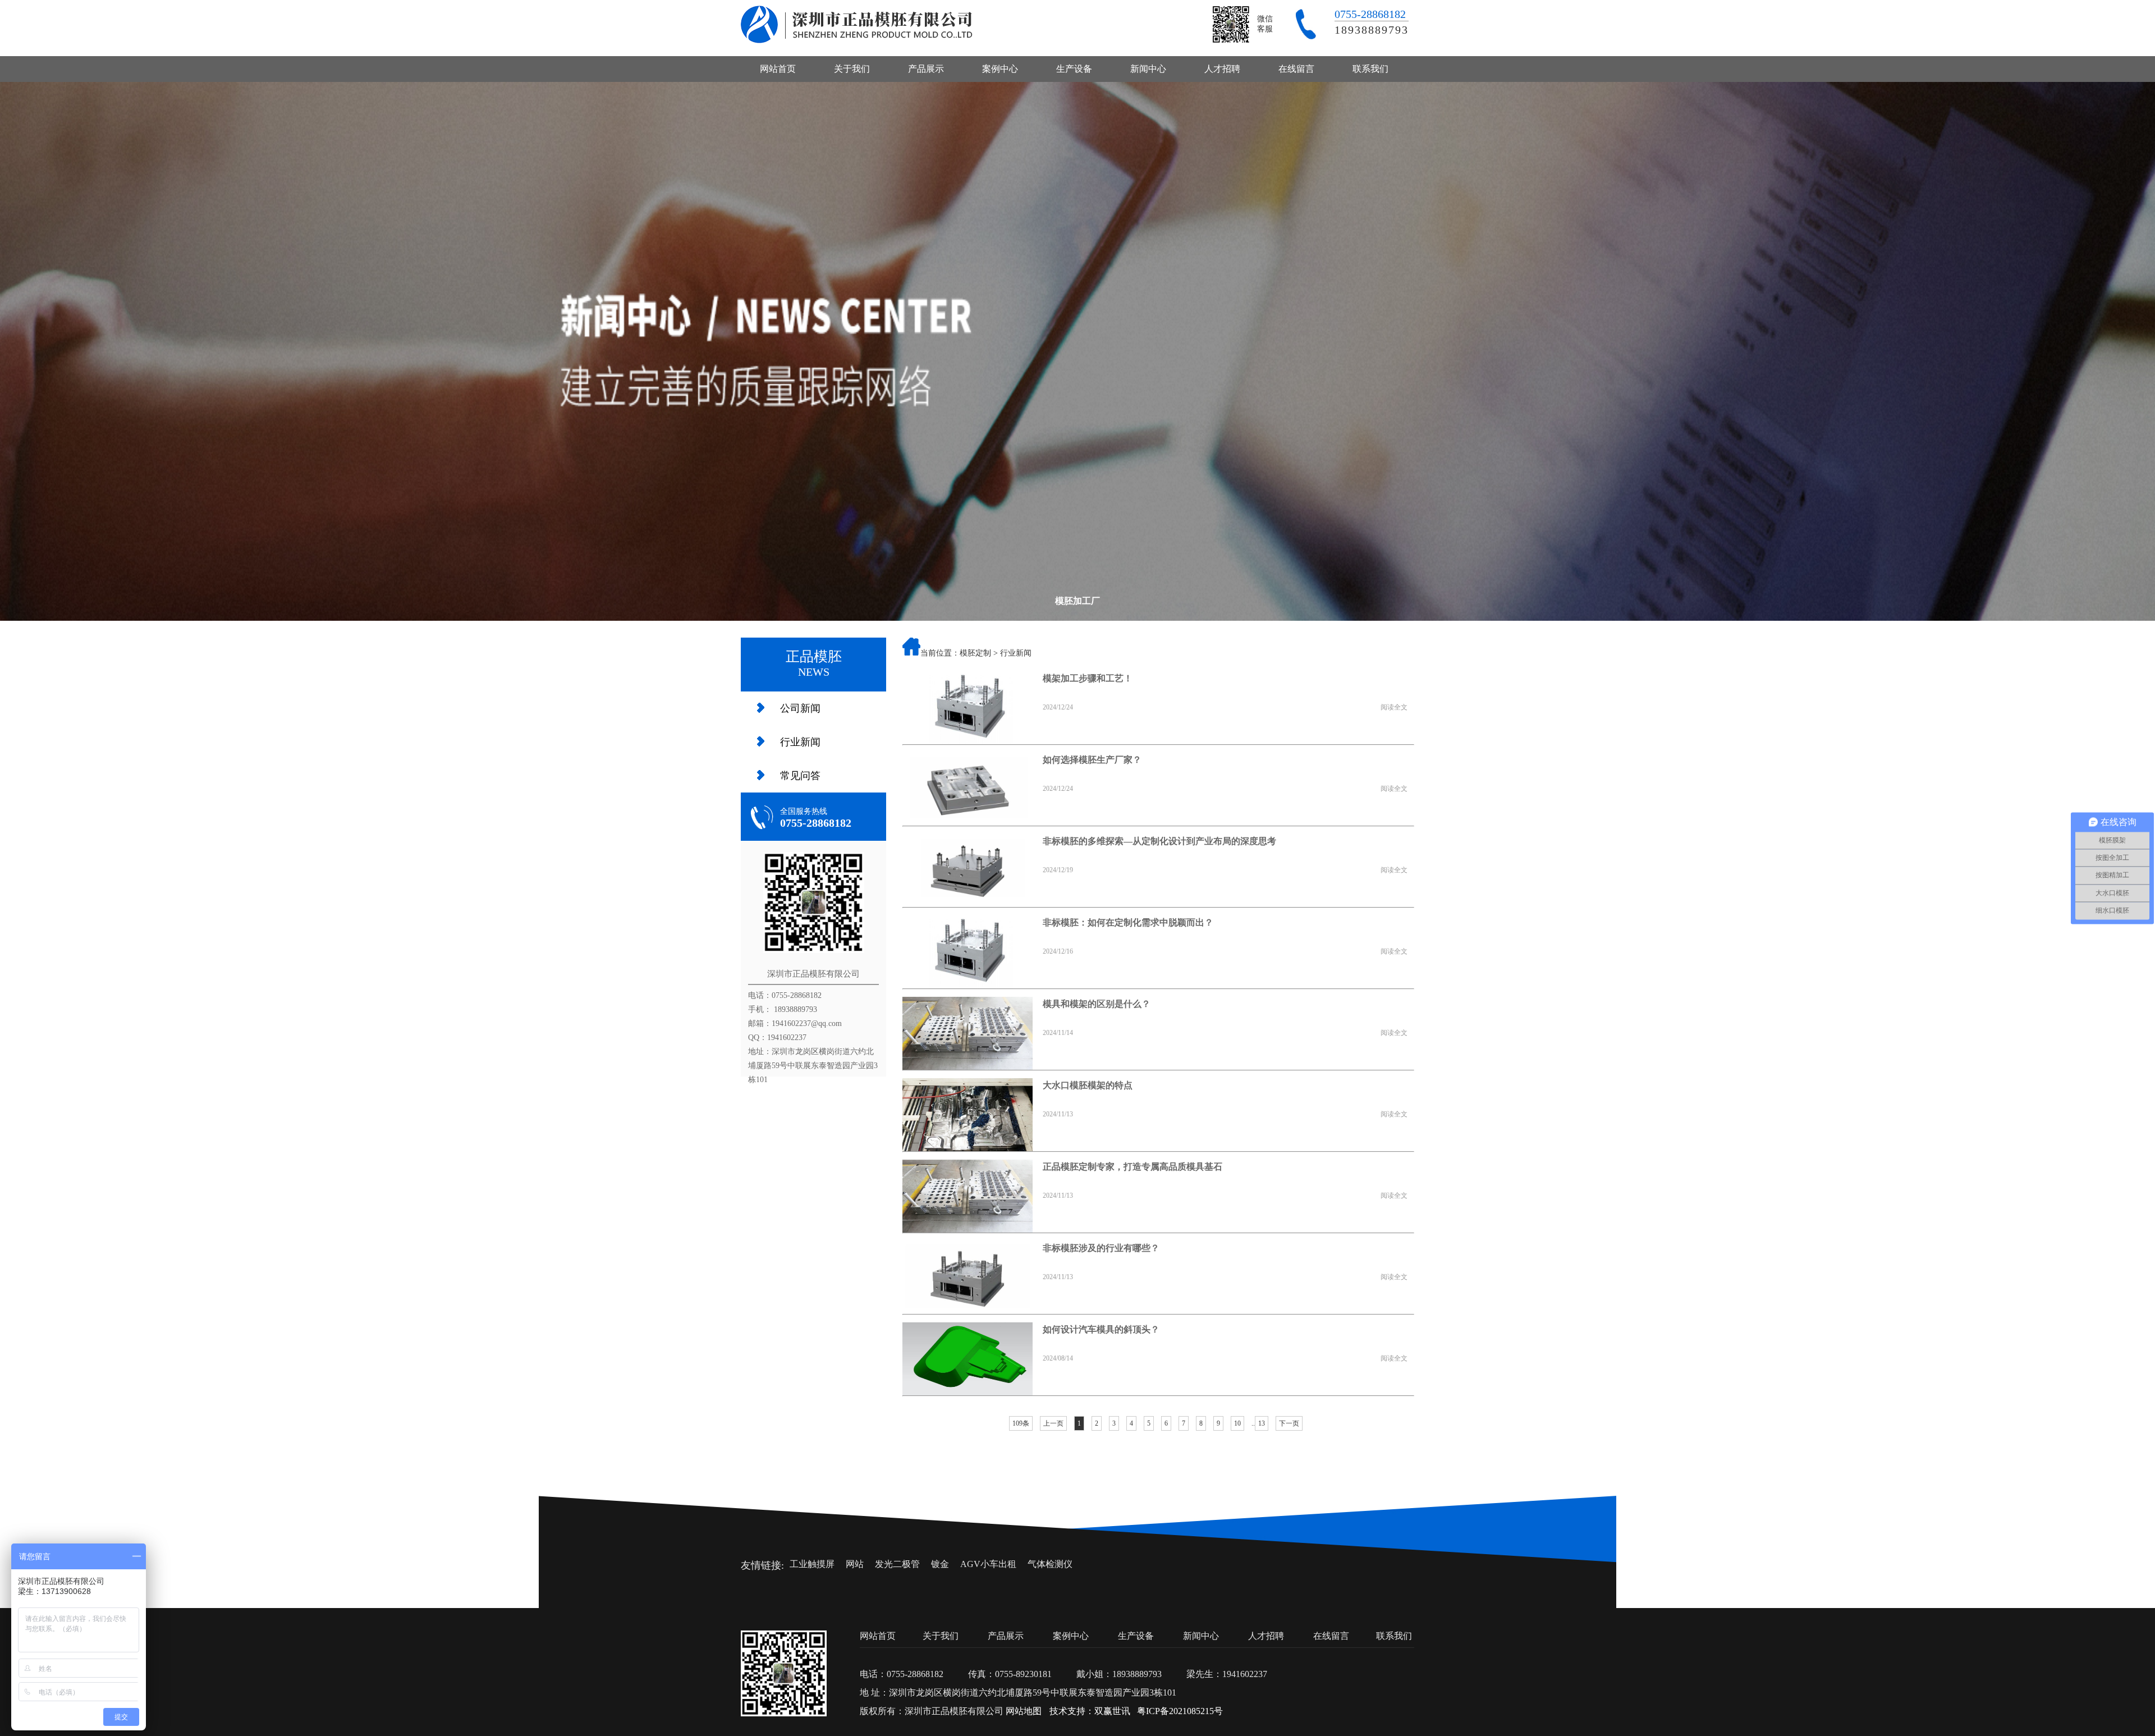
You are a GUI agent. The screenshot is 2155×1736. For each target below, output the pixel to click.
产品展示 (926, 69)
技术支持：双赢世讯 (1090, 1711)
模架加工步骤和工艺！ (1088, 678)
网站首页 (778, 69)
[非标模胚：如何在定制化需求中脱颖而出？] (968, 952)
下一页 (1289, 1423)
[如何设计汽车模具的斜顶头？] (968, 1359)
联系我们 (1370, 69)
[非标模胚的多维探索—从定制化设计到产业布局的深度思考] (968, 871)
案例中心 (1000, 69)
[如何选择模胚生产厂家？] (968, 789)
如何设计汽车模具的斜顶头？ (1101, 1329)
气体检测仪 (1050, 1564)
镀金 (940, 1564)
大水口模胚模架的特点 (1088, 1085)
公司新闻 (800, 708)
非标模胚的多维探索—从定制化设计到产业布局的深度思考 (1159, 841)
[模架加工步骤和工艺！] (968, 708)
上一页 (1053, 1423)
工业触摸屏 (812, 1564)
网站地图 (1024, 1711)
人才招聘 (1222, 69)
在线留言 (1296, 69)
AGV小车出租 (988, 1564)
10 (1237, 1423)
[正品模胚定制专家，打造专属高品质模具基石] (968, 1196)
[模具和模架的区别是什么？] (968, 1033)
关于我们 (852, 69)
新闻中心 (1148, 69)
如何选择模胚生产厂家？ (1092, 760)
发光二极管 (897, 1564)
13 (1262, 1423)
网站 (855, 1564)
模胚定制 (975, 653)
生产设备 (1074, 69)
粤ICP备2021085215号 (1180, 1711)
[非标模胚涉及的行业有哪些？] (968, 1277)
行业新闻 (800, 742)
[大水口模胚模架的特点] (968, 1115)
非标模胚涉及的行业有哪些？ (1101, 1248)
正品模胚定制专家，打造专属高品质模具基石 (1132, 1167)
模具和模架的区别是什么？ (1097, 1004)
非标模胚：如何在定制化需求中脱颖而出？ (1128, 922)
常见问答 (800, 776)
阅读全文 (1394, 707)
